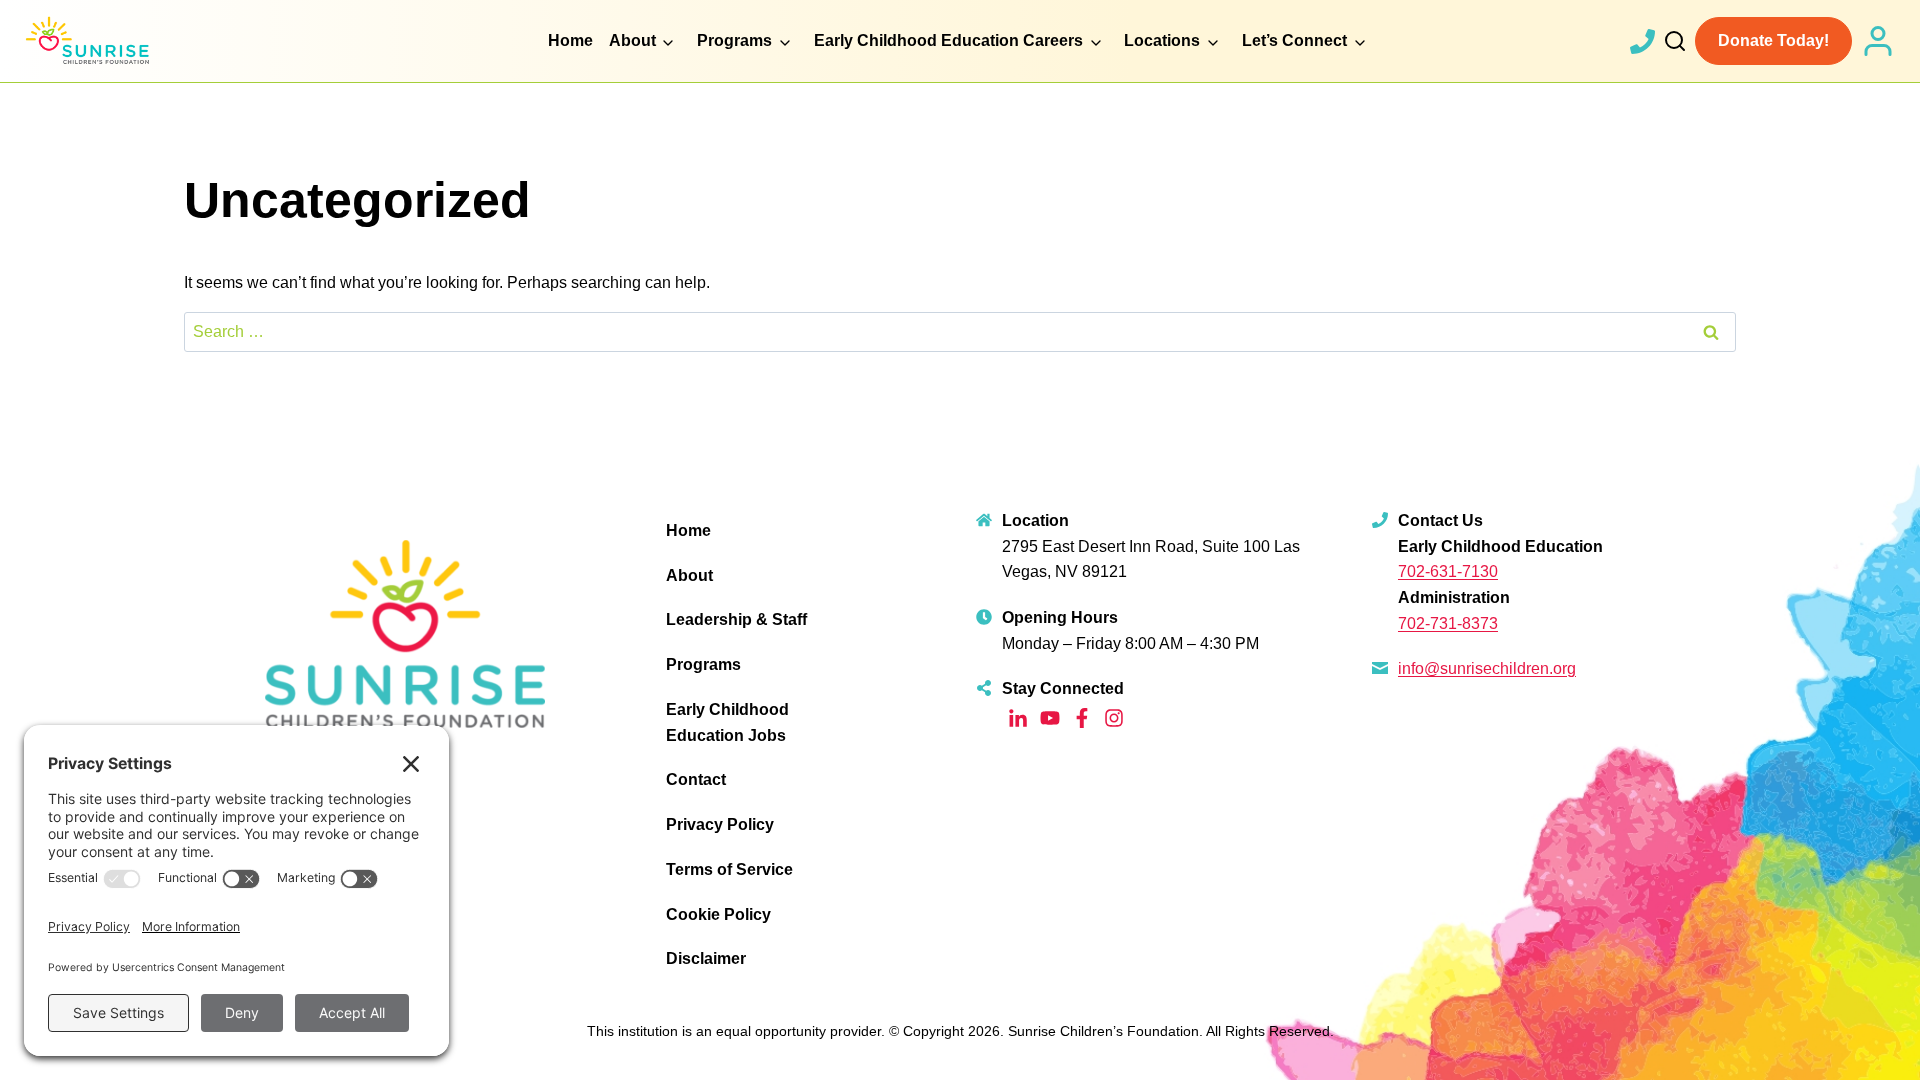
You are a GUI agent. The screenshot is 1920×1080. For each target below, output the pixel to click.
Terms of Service (729, 869)
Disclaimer (706, 958)
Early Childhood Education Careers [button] (948, 40)
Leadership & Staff (736, 619)
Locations (1162, 40)
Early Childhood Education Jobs (727, 722)
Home (570, 40)
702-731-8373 (1448, 623)
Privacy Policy (720, 824)
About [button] (632, 40)
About (689, 575)
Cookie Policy (718, 914)
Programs (703, 664)
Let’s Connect (1294, 40)
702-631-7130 (1448, 571)
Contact (696, 779)
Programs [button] (734, 40)
